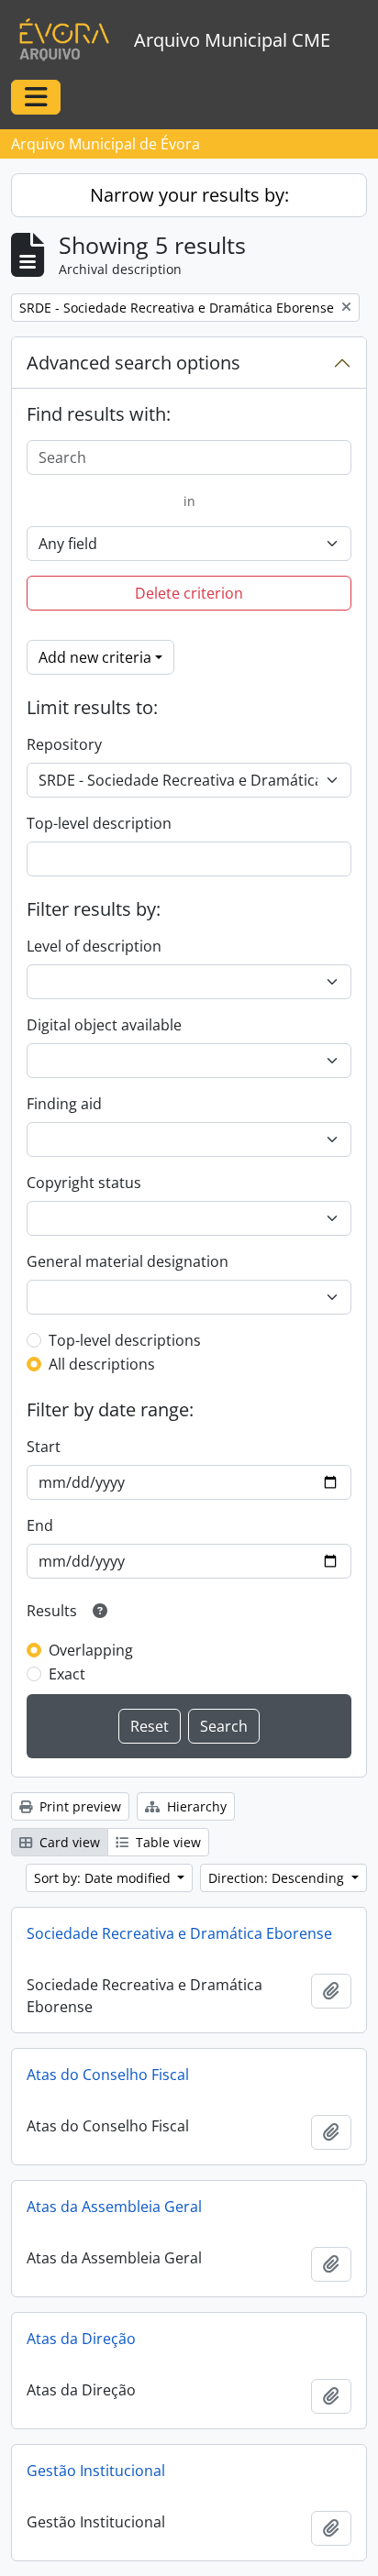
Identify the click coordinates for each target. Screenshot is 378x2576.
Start (44, 1447)
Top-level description (99, 823)
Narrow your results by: (189, 195)
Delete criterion (189, 593)
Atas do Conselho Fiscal (108, 2075)
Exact (67, 1674)
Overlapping (91, 1650)
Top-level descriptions (125, 1340)
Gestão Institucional (96, 2471)
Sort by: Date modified (104, 1878)
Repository (64, 744)
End (40, 1525)
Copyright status (84, 1183)
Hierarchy (195, 1806)
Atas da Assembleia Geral (114, 2207)
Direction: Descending (278, 1878)
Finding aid (64, 1104)
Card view (68, 1842)
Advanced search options (133, 363)
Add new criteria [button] (95, 657)
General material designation (128, 1261)
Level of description (94, 946)
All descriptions (102, 1364)
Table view (167, 1842)
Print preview (78, 1806)
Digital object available (104, 1025)
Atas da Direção (81, 2339)
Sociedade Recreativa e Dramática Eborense (179, 1933)
